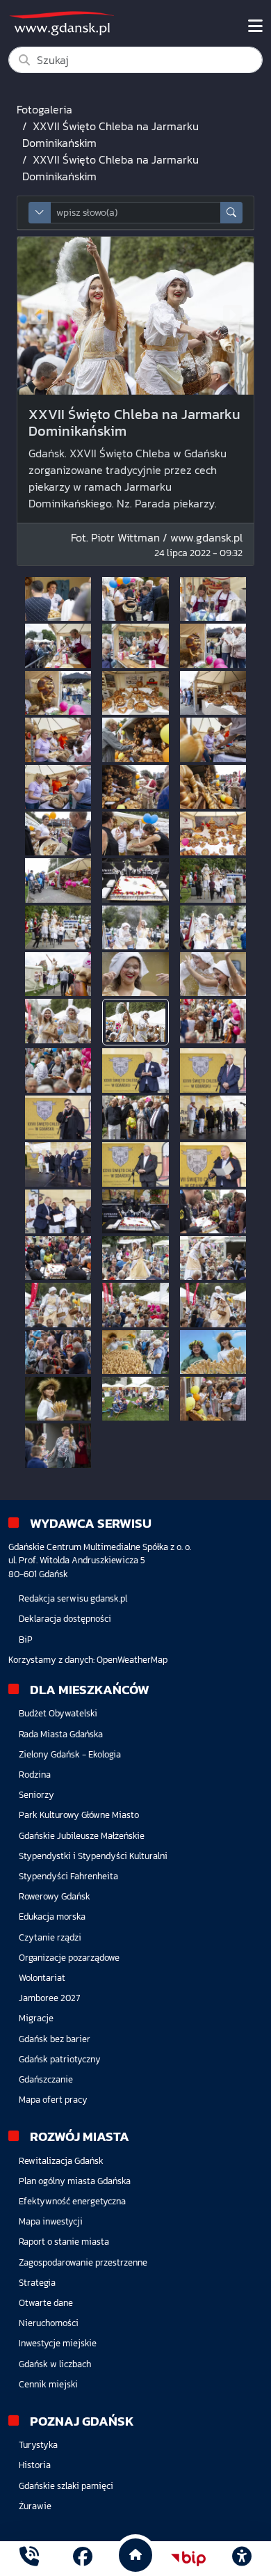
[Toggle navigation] (255, 26)
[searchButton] (231, 213)
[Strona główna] (29, 2558)
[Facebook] (83, 2558)
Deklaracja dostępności (65, 1619)
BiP (26, 1639)
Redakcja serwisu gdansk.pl (73, 1598)
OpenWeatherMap (132, 1660)
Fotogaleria (44, 109)
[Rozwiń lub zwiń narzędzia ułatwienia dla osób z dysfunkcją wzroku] (242, 2559)
